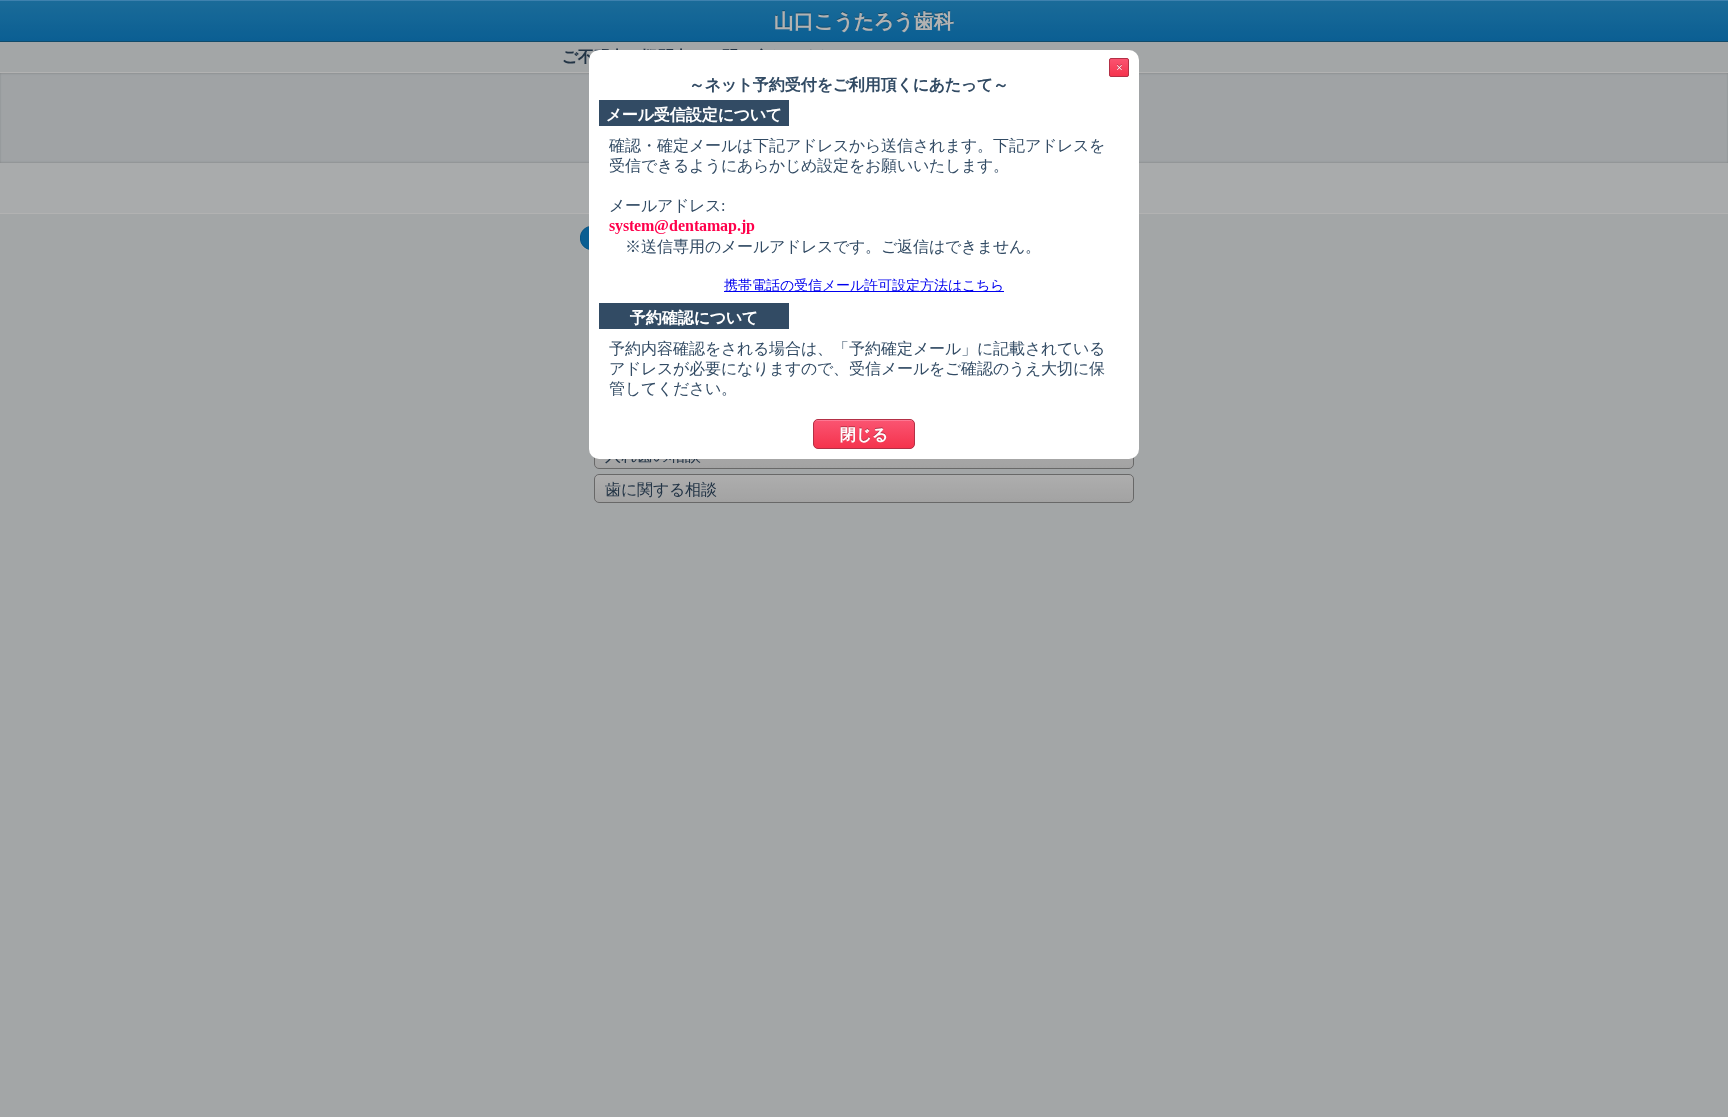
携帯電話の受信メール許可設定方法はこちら (864, 285)
